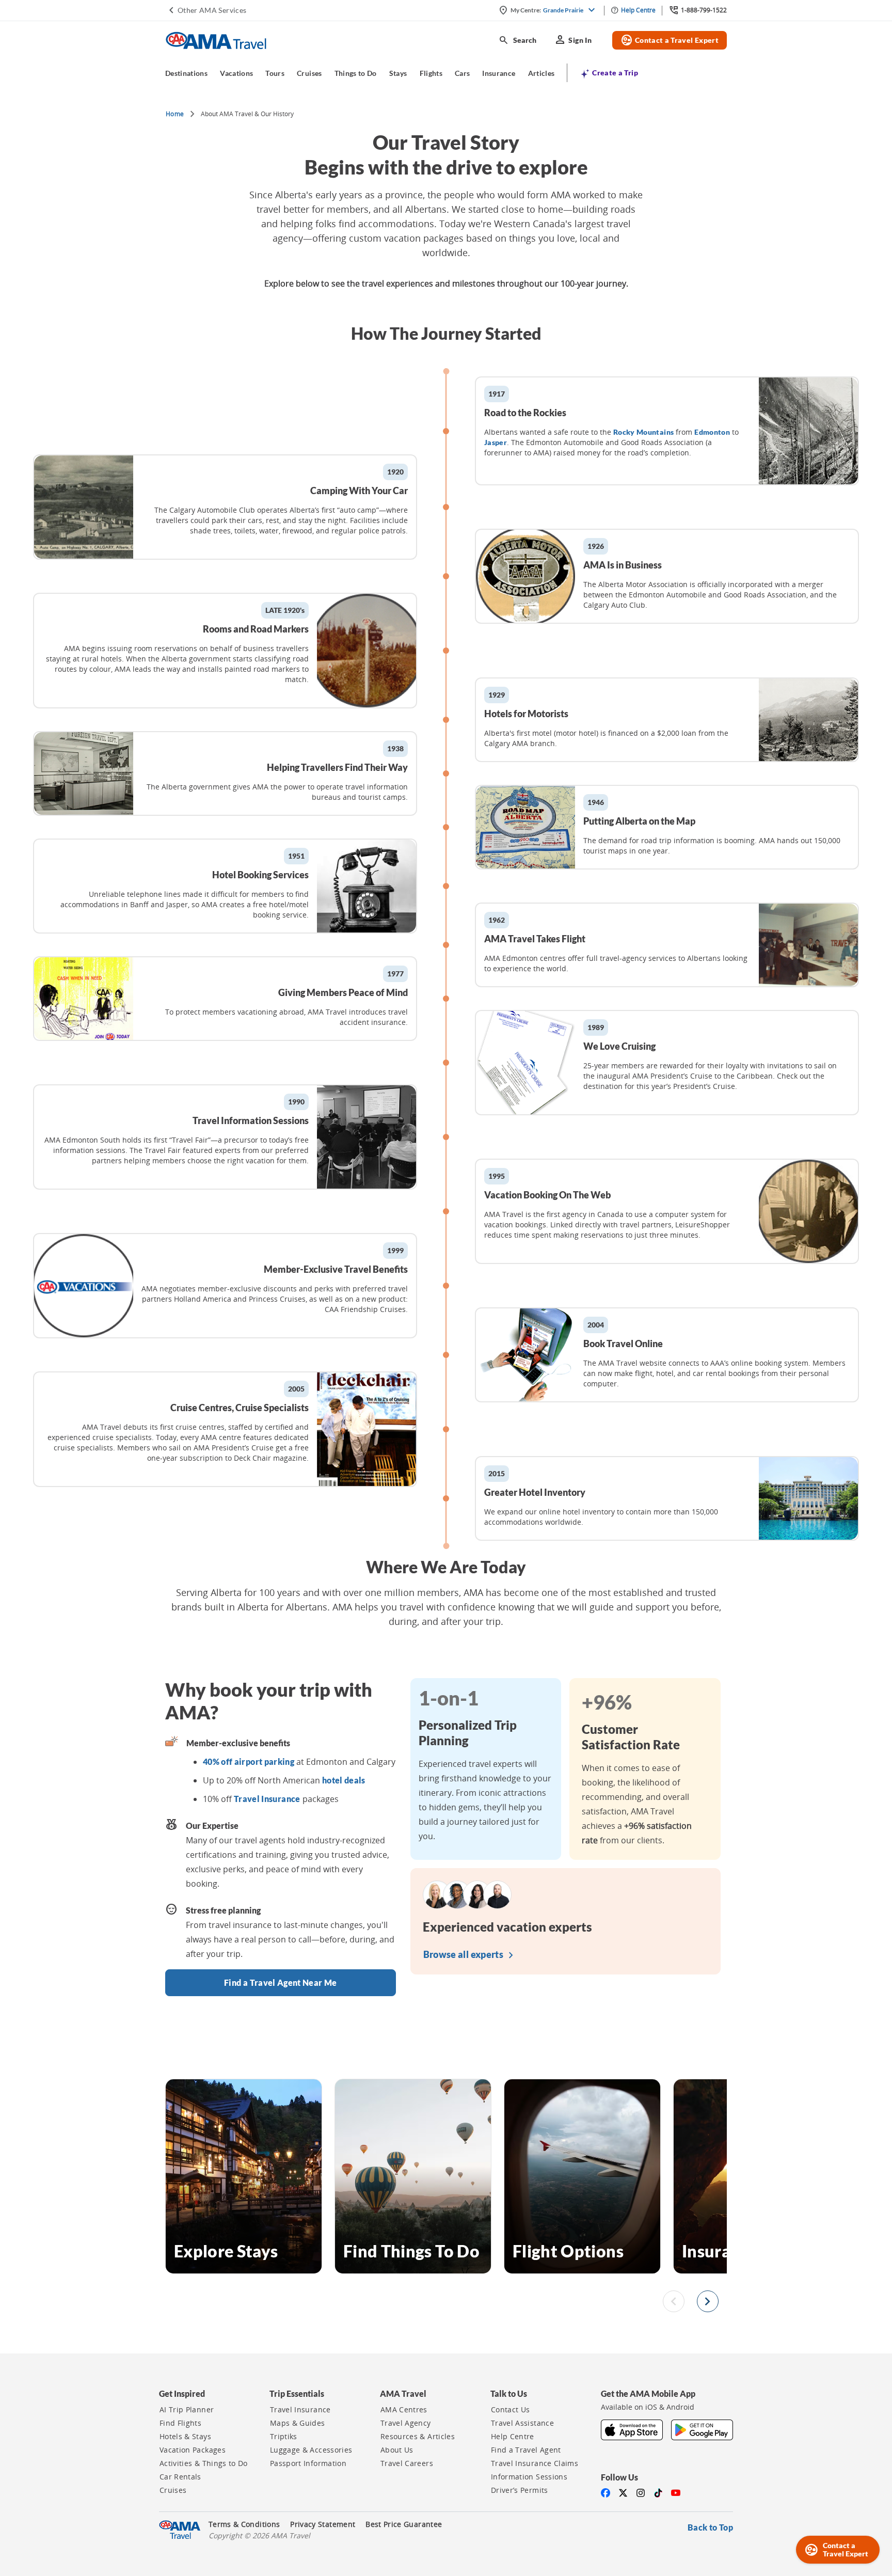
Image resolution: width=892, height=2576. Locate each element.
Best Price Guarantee (404, 2524)
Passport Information (308, 2463)
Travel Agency (406, 2423)
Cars (462, 73)
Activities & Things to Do (204, 2463)
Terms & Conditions (244, 2524)
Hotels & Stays (185, 2437)
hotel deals (344, 1780)
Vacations (236, 73)
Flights (431, 73)
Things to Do (356, 73)
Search (517, 40)
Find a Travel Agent (526, 2450)
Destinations (186, 73)
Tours (275, 73)
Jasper (496, 442)
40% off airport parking (249, 1761)
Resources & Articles (418, 2437)
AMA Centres (404, 2410)
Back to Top (710, 2527)
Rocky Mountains (643, 432)
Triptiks (284, 2437)
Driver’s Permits (520, 2490)
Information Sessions (529, 2477)
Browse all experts (471, 1955)
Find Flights (180, 2423)
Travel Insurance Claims (535, 2463)
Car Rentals (180, 2477)
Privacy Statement (323, 2524)
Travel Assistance (522, 2423)
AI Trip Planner (187, 2410)
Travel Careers (407, 2463)
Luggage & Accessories (311, 2450)
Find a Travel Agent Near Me (280, 1982)
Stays (398, 73)
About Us (397, 2450)
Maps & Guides (298, 2423)
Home (175, 114)
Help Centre (513, 2437)
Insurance (499, 73)
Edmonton (712, 432)
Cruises (309, 73)
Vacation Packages (193, 2450)
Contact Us (511, 2410)
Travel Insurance (267, 1799)
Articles (541, 73)
